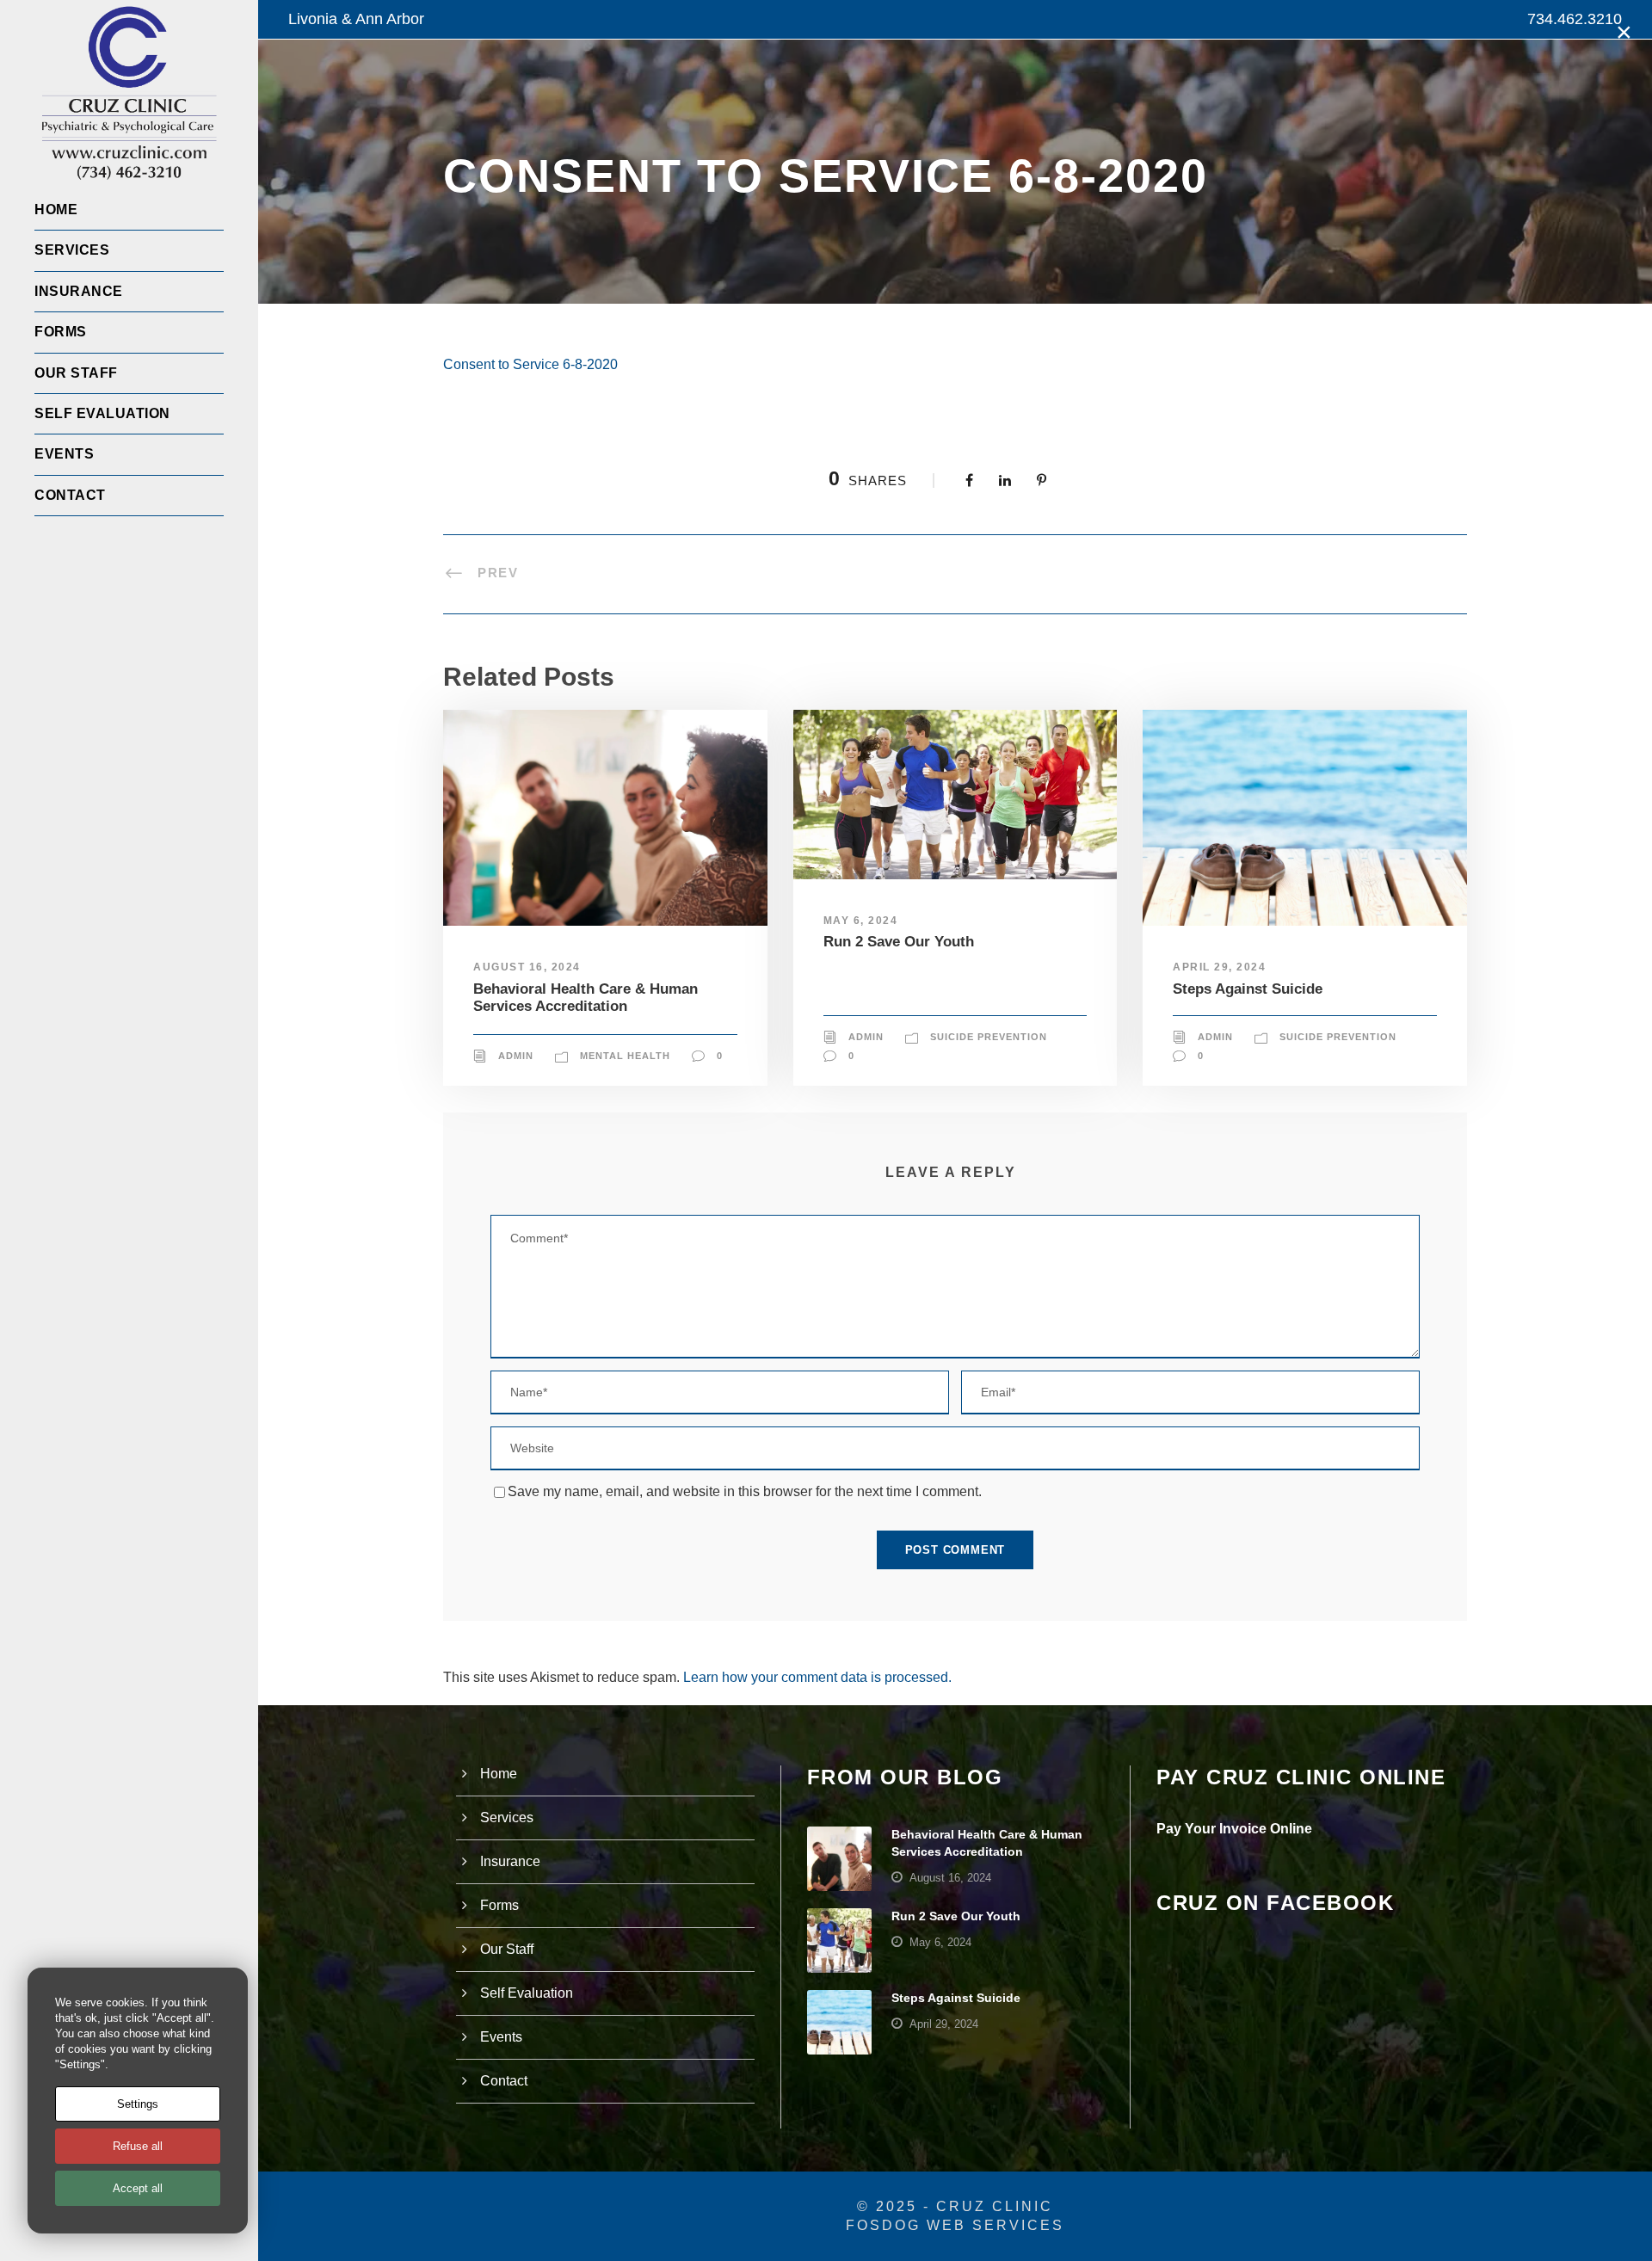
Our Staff (76, 373)
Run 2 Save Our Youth (899, 942)
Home (56, 209)
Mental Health (625, 1056)
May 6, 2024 (861, 921)
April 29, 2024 (1219, 967)
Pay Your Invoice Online (1234, 1829)
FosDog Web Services (955, 2225)
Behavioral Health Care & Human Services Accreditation (586, 998)
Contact (70, 495)
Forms (61, 332)
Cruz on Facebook (1275, 1903)
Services (72, 250)
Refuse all (138, 2146)
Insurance (79, 291)
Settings (138, 2104)
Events (64, 454)
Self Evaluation (102, 413)
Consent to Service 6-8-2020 (530, 364)
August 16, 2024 (527, 967)
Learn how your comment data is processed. (817, 1677)
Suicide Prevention (989, 1037)
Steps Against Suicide (1248, 989)
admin (516, 1056)
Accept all (138, 2188)
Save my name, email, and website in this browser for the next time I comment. (745, 1491)
